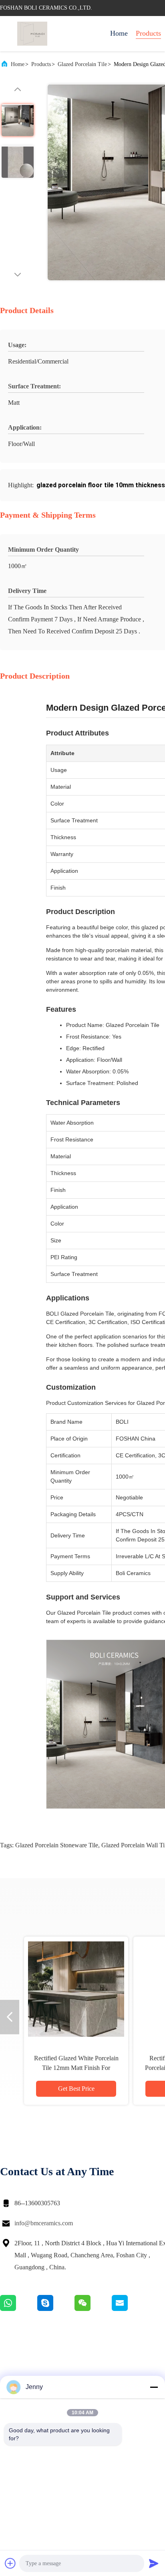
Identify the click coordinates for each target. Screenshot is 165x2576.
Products (148, 33)
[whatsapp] (19, 2309)
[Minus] (154, 2387)
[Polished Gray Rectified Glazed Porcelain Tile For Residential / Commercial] (76, 1989)
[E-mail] (130, 2309)
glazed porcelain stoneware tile (57, 1845)
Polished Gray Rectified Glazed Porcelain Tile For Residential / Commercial (76, 2068)
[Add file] (10, 2563)
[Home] (32, 34)
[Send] (154, 2563)
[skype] (56, 2309)
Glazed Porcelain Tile (82, 64)
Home (119, 33)
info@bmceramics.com (44, 2223)
